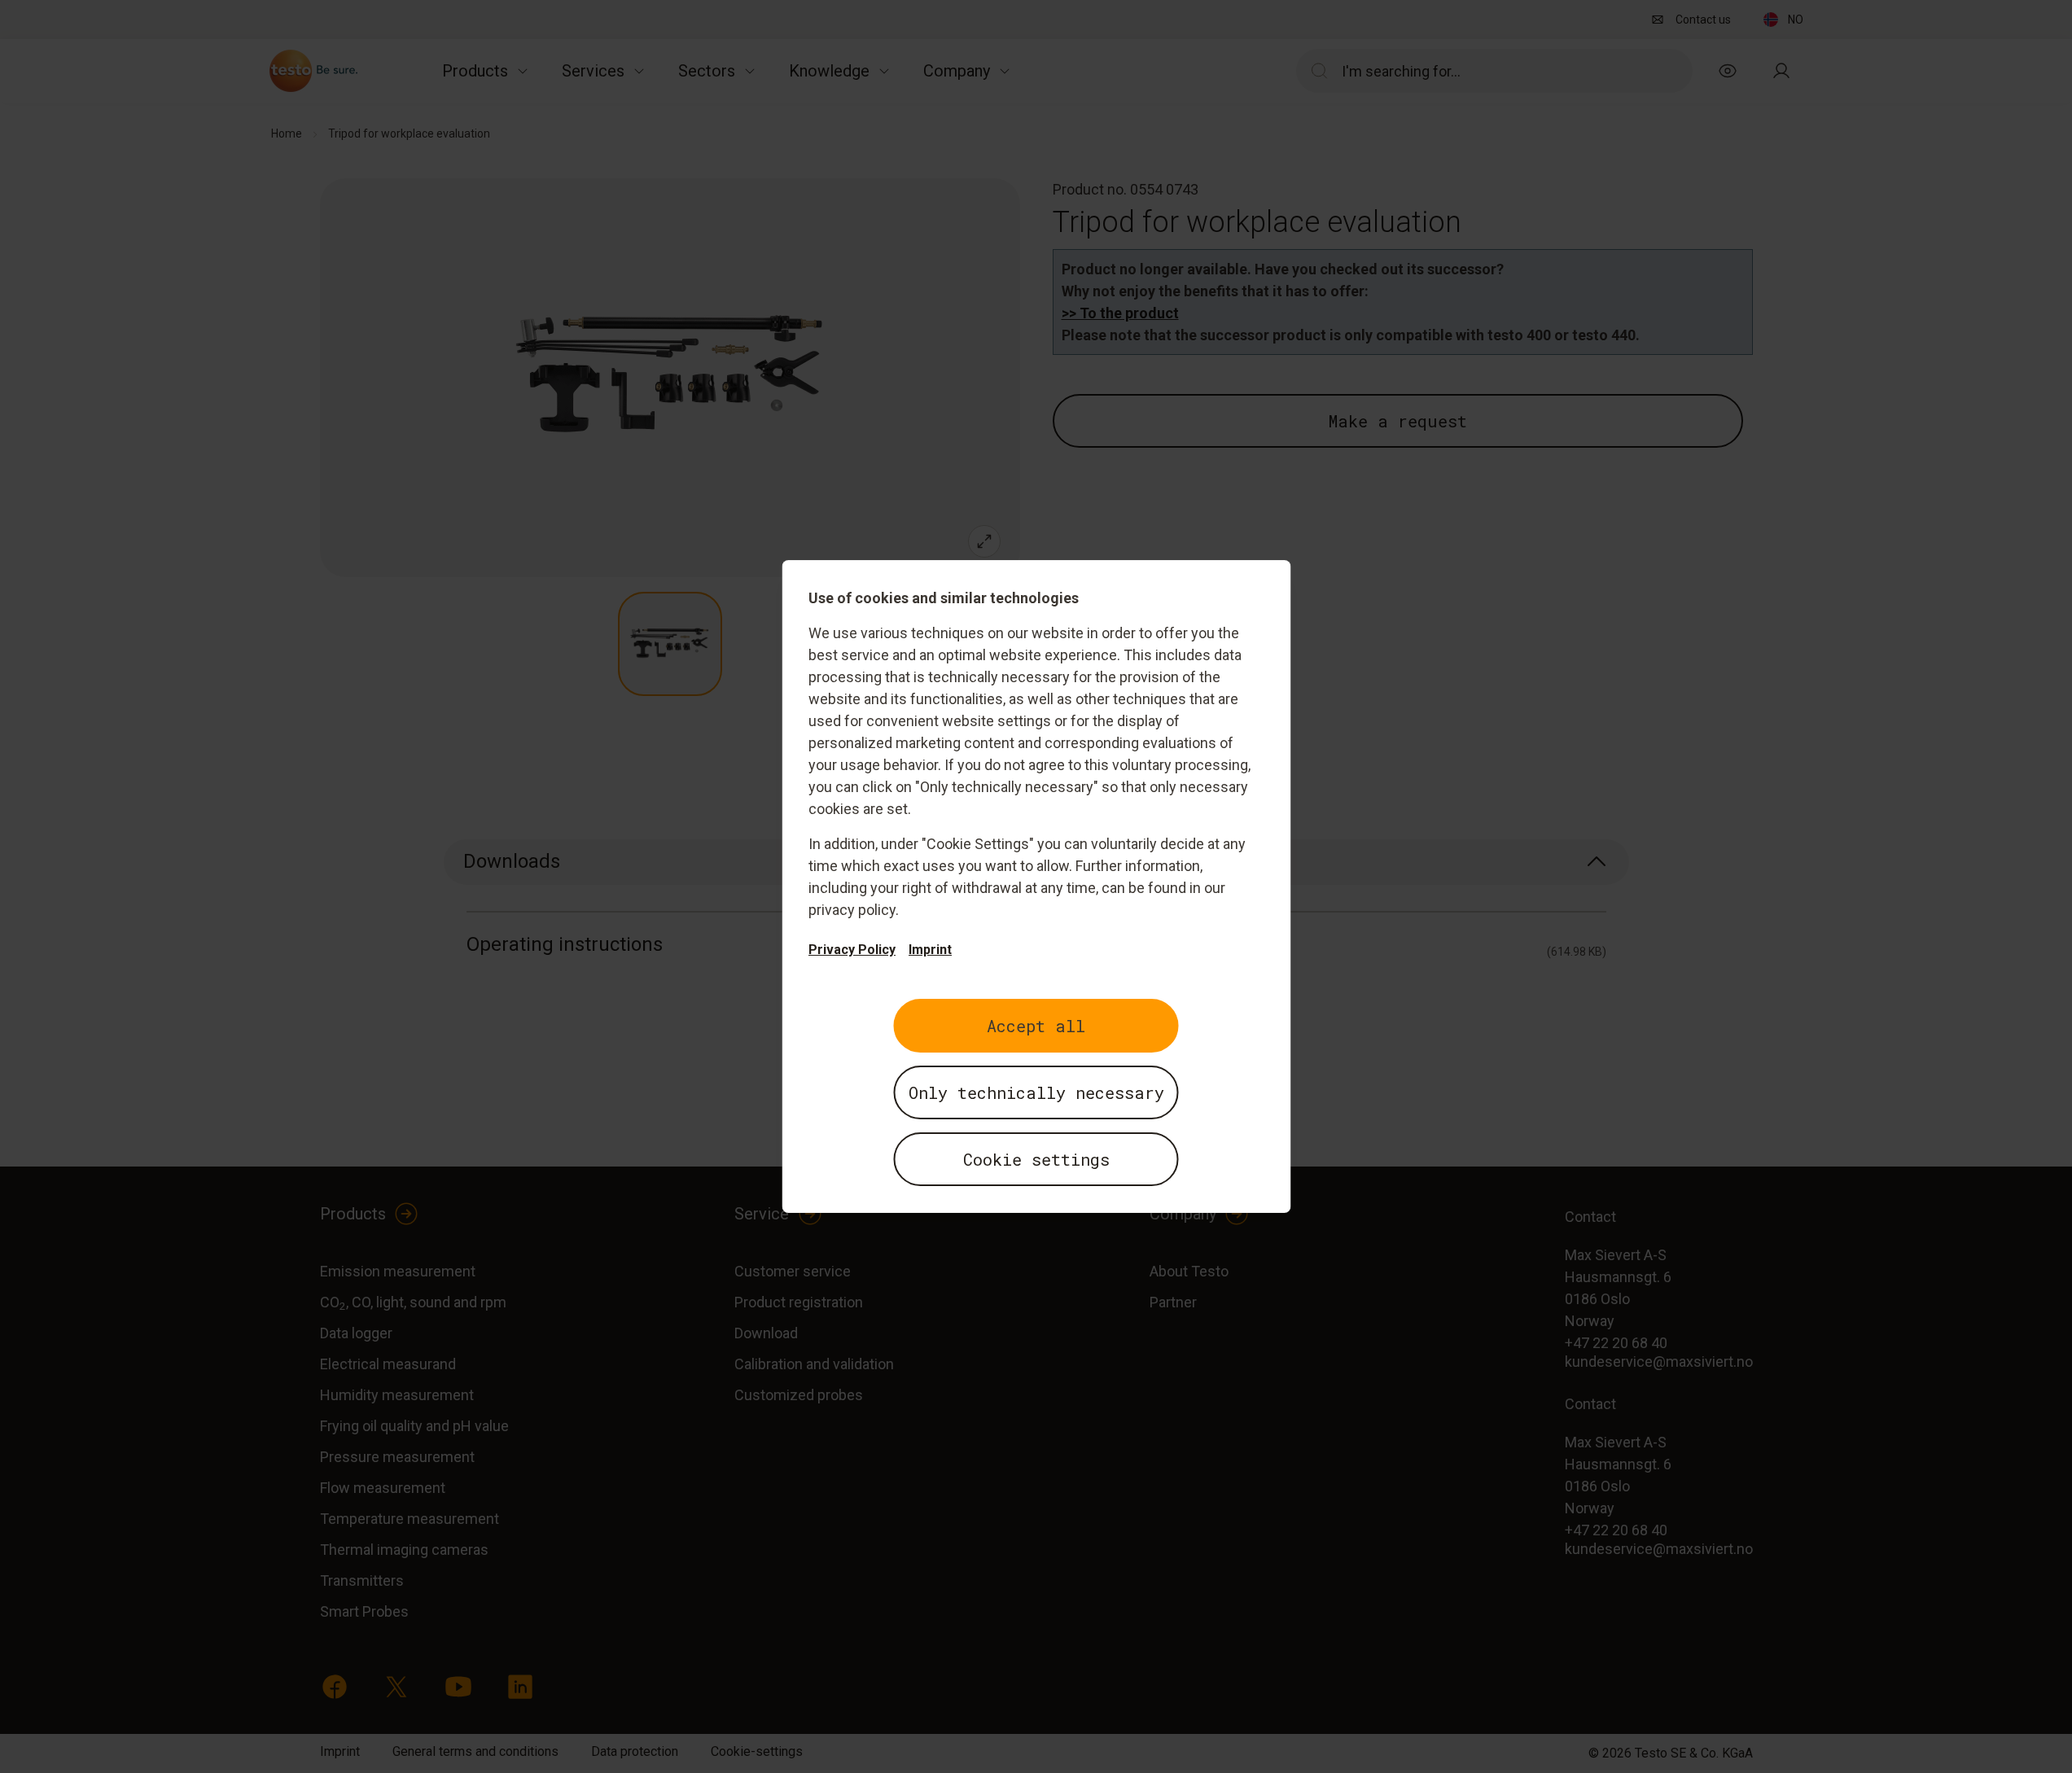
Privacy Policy (852, 950)
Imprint (930, 950)
